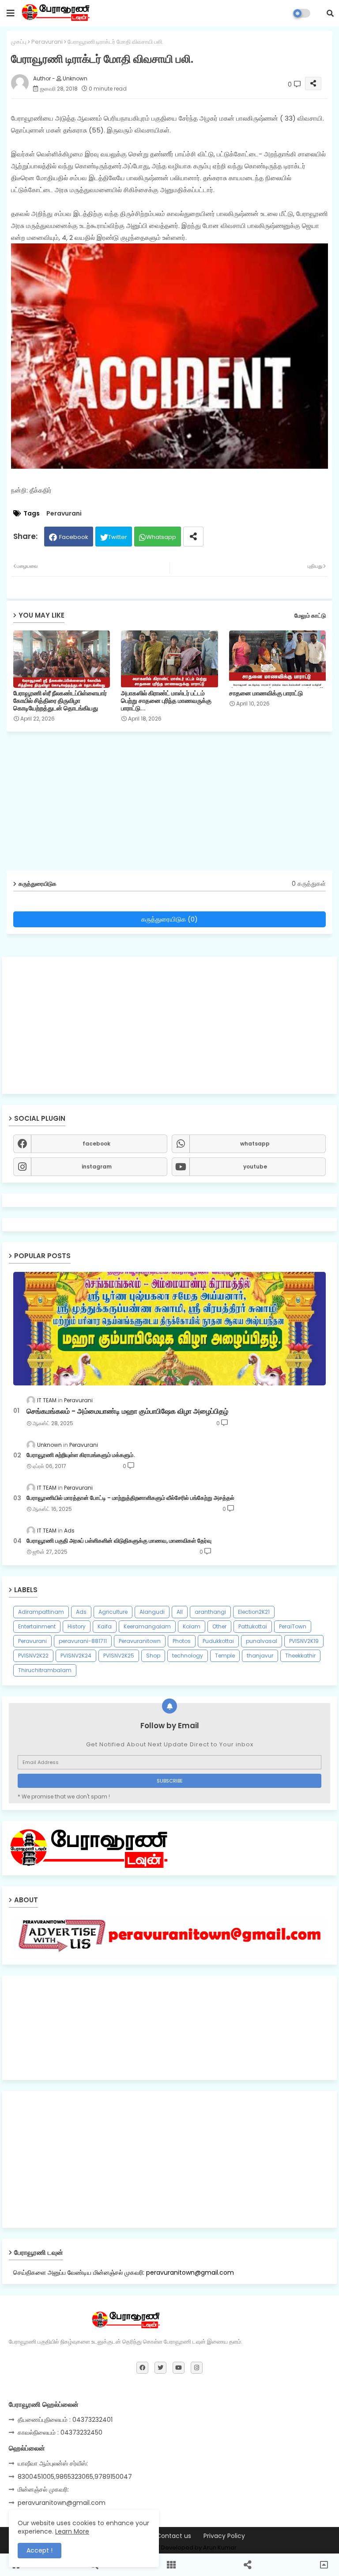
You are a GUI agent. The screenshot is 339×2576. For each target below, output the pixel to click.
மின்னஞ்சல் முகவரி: (43, 2489)
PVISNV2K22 (33, 1656)
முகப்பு (19, 42)
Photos (182, 1641)
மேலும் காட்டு (310, 616)
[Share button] (193, 537)
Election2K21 (254, 1612)
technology (188, 1656)
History (77, 1626)
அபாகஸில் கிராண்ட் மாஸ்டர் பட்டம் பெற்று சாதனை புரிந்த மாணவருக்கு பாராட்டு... (166, 701)
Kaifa (105, 1626)
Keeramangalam (147, 1626)
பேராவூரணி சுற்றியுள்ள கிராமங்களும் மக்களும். (81, 1455)
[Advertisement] (169, 1025)
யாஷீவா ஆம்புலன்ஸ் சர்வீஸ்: (53, 2463)
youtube (255, 1167)
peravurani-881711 (83, 1641)
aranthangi (210, 1612)
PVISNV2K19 (304, 1641)
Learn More (72, 2531)
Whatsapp (161, 537)
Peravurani (47, 42)
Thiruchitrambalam (45, 1670)
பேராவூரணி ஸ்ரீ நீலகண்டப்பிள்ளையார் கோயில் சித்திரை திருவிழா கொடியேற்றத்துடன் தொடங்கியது (60, 701)
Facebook (74, 537)
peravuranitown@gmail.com (62, 2503)
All (180, 1612)
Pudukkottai (218, 1641)
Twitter (118, 537)
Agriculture (113, 1612)
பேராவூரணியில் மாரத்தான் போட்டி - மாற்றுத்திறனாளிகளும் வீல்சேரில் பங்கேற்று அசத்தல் (130, 1498)
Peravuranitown (140, 1641)
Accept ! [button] (40, 2550)
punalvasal (262, 1641)
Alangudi (152, 1612)
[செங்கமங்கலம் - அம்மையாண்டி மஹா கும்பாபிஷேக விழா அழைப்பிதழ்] (169, 1329)
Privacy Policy (224, 2536)
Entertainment (37, 1626)
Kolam (192, 1626)
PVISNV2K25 (119, 1656)
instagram (97, 1167)
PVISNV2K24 (76, 1656)
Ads (81, 1612)
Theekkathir (300, 1656)
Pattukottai (253, 1626)
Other (219, 1626)
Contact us (174, 2536)
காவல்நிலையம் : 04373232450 (60, 2432)
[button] (330, 13)
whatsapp (255, 1144)
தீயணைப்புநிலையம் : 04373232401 (65, 2420)
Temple (225, 1656)
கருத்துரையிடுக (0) (169, 919)
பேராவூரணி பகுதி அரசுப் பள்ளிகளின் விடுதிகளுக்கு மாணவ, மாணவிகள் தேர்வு (119, 1541)
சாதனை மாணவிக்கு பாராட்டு (266, 693)
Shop (153, 1656)
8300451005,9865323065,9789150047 (75, 2477)
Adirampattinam (41, 1612)
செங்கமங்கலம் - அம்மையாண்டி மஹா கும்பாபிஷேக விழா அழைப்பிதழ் (127, 1411)
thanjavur (260, 1656)
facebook (96, 1144)
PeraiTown (293, 1626)
